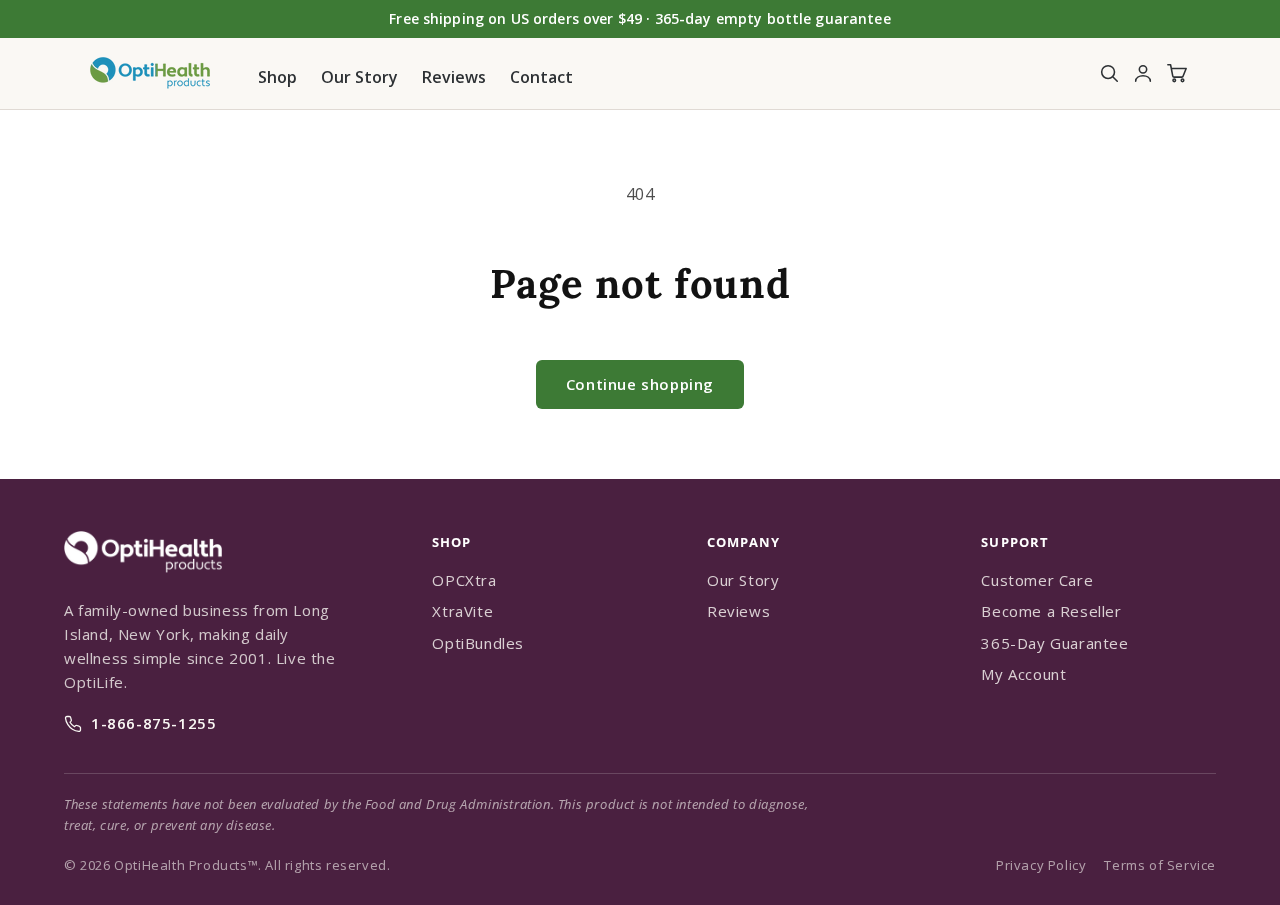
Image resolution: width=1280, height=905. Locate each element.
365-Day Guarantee (1054, 643)
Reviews (738, 611)
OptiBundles (478, 643)
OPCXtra (464, 580)
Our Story (743, 580)
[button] (1109, 73)
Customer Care (1037, 580)
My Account (1023, 674)
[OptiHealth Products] (143, 583)
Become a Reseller (1051, 611)
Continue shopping (640, 384)
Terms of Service (1160, 865)
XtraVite (462, 611)
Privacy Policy (1041, 865)
